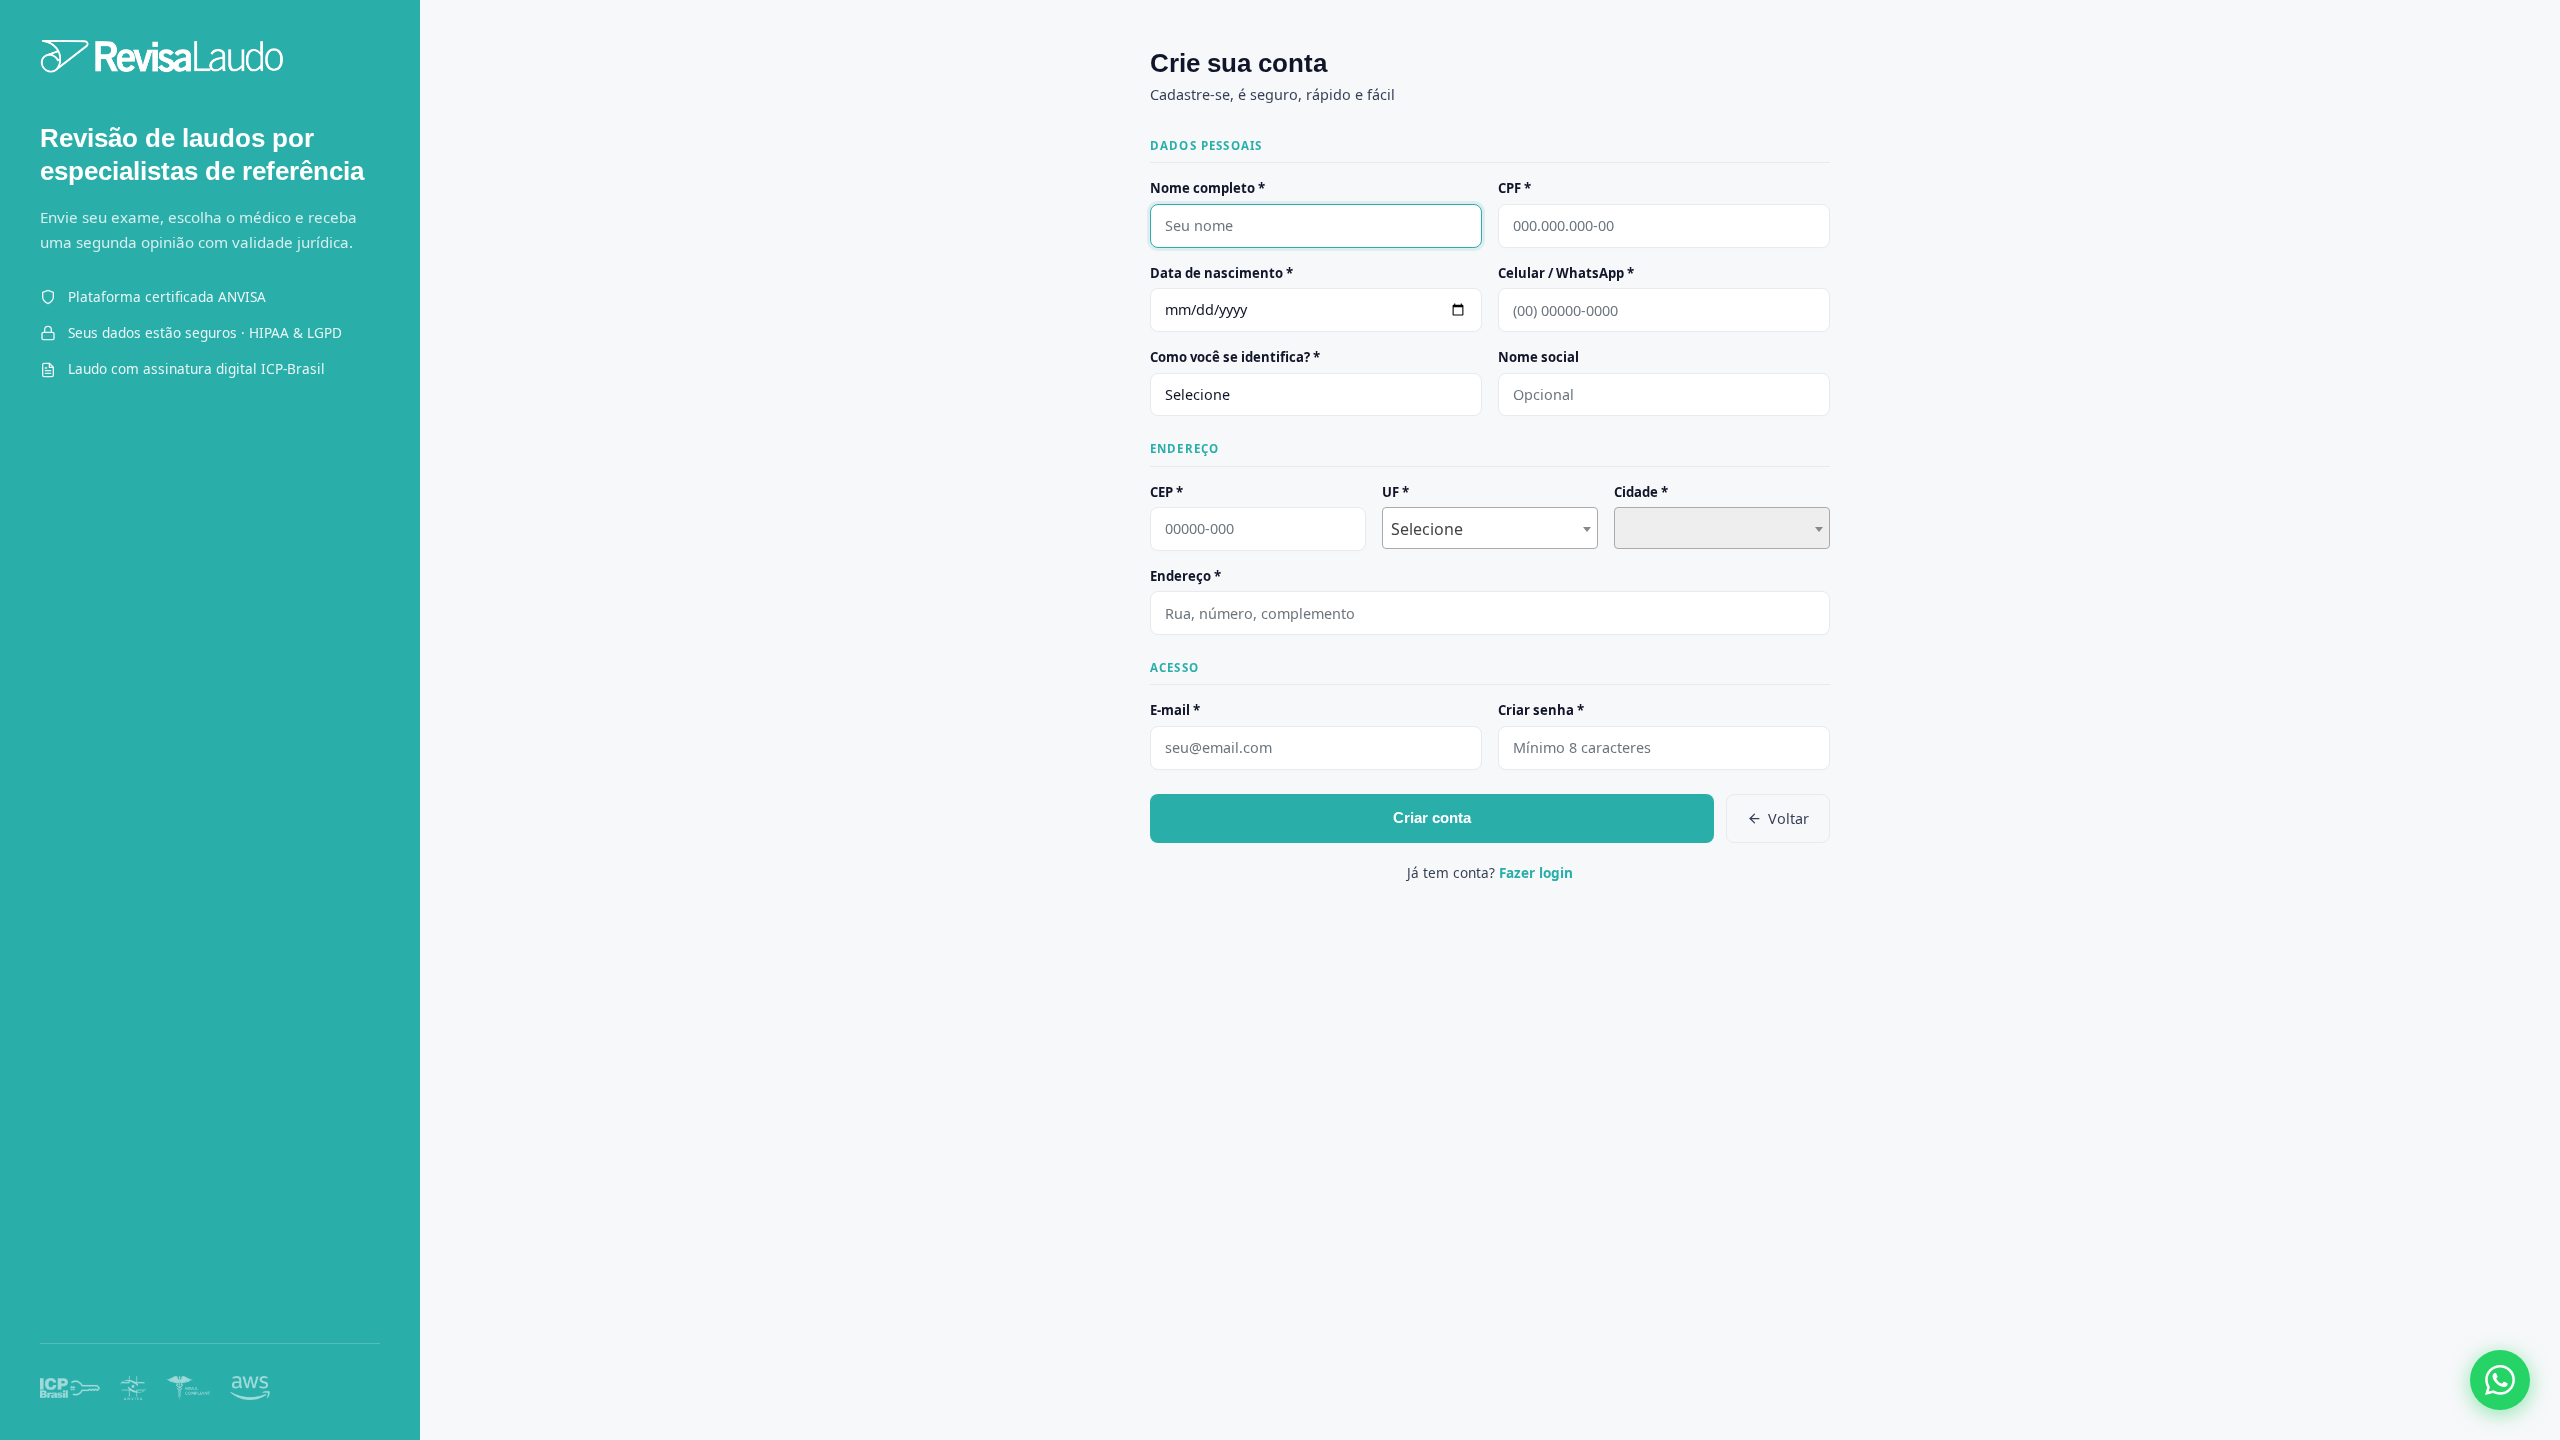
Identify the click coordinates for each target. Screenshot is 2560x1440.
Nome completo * (1207, 188)
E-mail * (1175, 710)
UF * (1395, 492)
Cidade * (1641, 492)
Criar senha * (1541, 710)
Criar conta (1432, 817)
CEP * (1166, 492)
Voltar (1788, 818)
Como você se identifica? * (1235, 357)
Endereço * (1185, 576)
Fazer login (1536, 872)
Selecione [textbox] (1427, 529)
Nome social (1538, 357)
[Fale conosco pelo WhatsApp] (2500, 1380)
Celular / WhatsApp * (1566, 273)
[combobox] (1490, 528)
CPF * (1514, 188)
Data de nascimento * (1221, 273)
